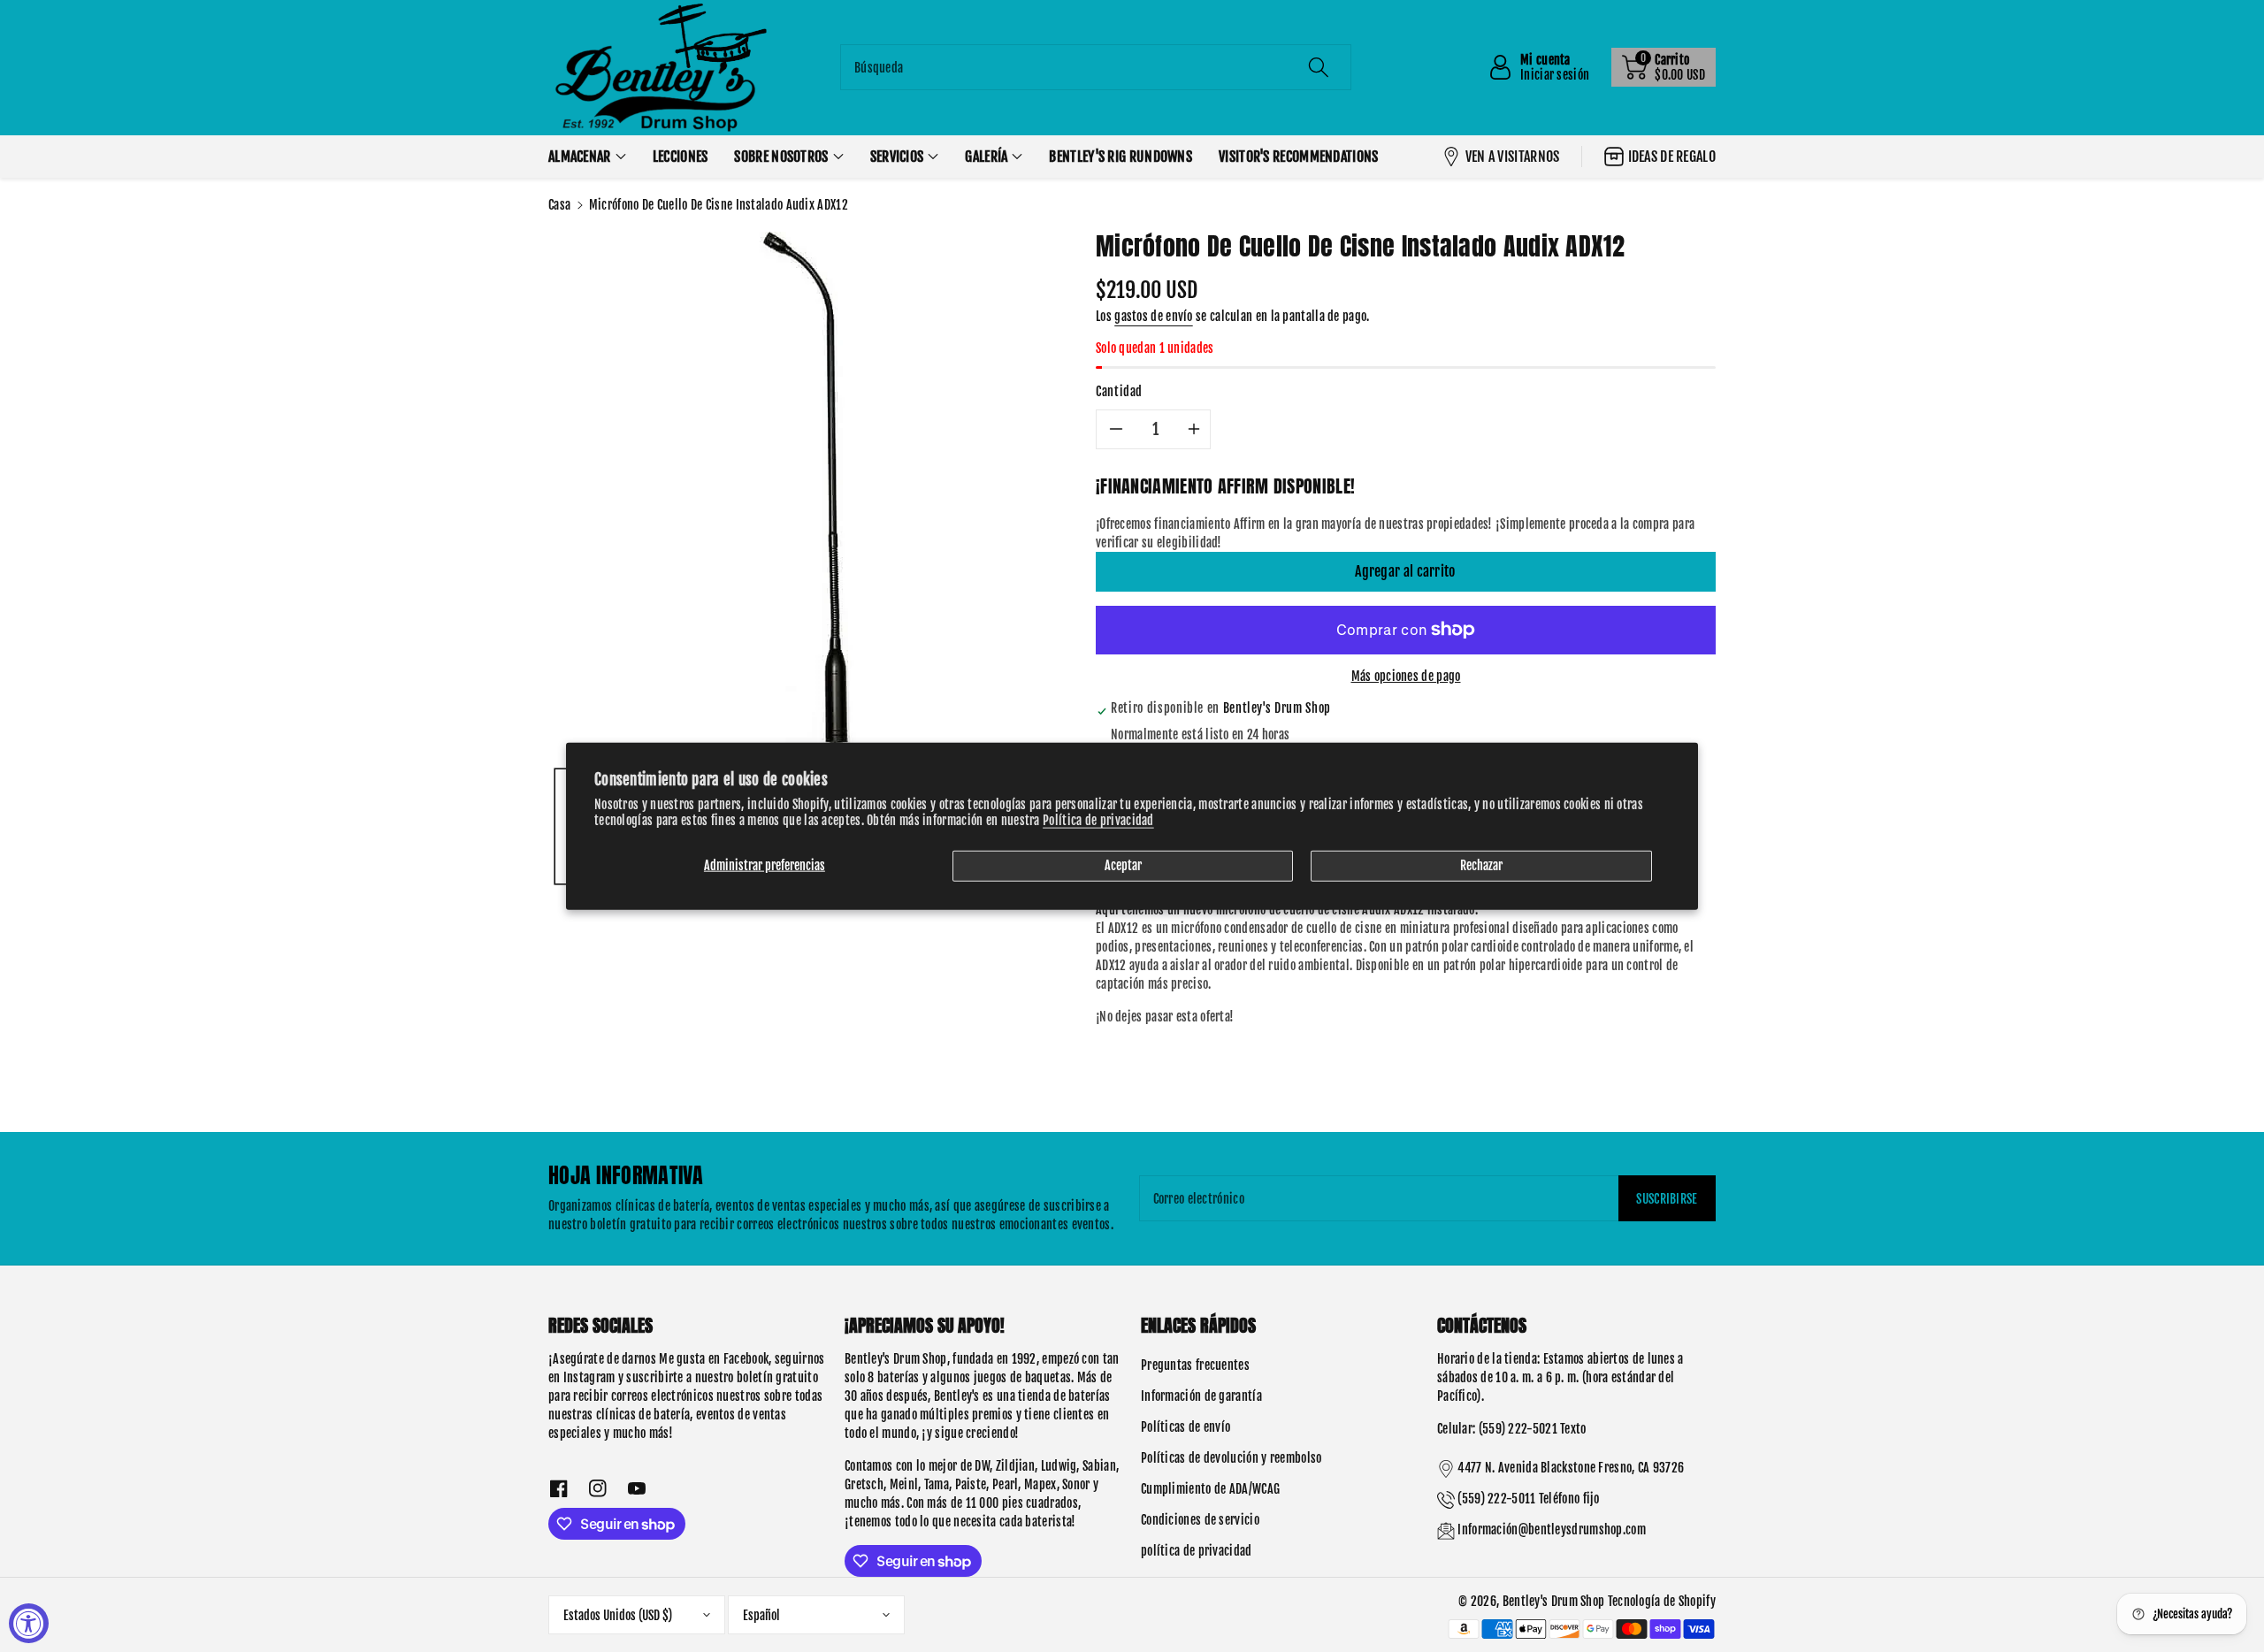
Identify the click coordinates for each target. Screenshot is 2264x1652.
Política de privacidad (1098, 819)
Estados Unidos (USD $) (618, 1615)
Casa (559, 205)
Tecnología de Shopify (1662, 1601)
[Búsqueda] (1319, 67)
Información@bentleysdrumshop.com (1552, 1530)
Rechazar (1481, 865)
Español (761, 1615)
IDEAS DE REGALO (1672, 157)
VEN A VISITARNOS (1513, 157)
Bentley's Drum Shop (1554, 1601)
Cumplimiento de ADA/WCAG (1210, 1489)
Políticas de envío (1186, 1427)
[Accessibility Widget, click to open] (29, 1623)
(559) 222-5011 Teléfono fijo (1528, 1499)
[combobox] (1096, 67)
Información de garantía (1201, 1396)
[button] (1664, 67)
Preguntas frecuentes (1195, 1365)
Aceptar (1123, 865)
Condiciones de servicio (1200, 1520)
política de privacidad (1197, 1551)
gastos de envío (1154, 316)
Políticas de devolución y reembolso (1231, 1458)
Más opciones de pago (1406, 676)
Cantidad (1119, 391)
